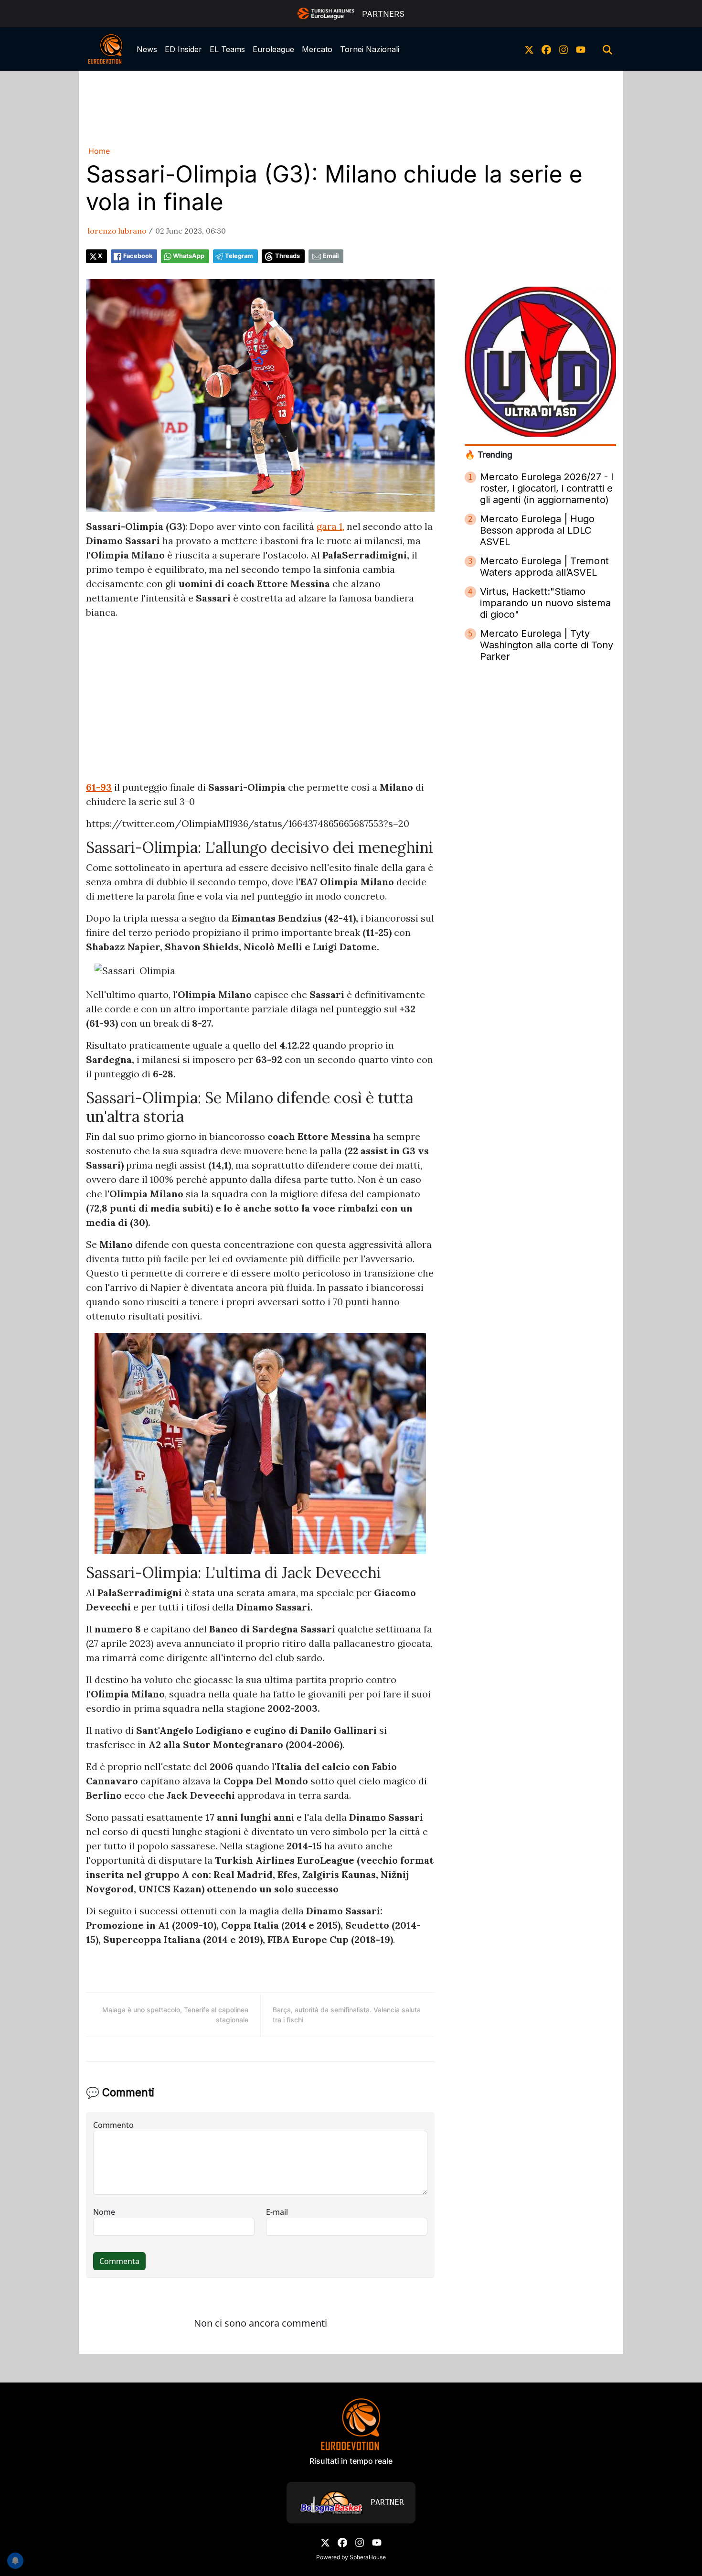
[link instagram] (564, 49)
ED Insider (183, 49)
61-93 (99, 787)
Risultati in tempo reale (351, 2461)
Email (331, 256)
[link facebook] (546, 49)
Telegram (239, 256)
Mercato (317, 49)
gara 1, (330, 526)
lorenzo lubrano (117, 231)
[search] (607, 49)
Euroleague (273, 49)
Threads (287, 256)
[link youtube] (581, 49)
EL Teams (227, 49)
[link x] (529, 49)
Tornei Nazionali (370, 49)
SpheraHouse (368, 2557)
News (147, 49)
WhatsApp (189, 256)
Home (99, 151)
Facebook (138, 256)
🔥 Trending (489, 455)
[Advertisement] (351, 107)
